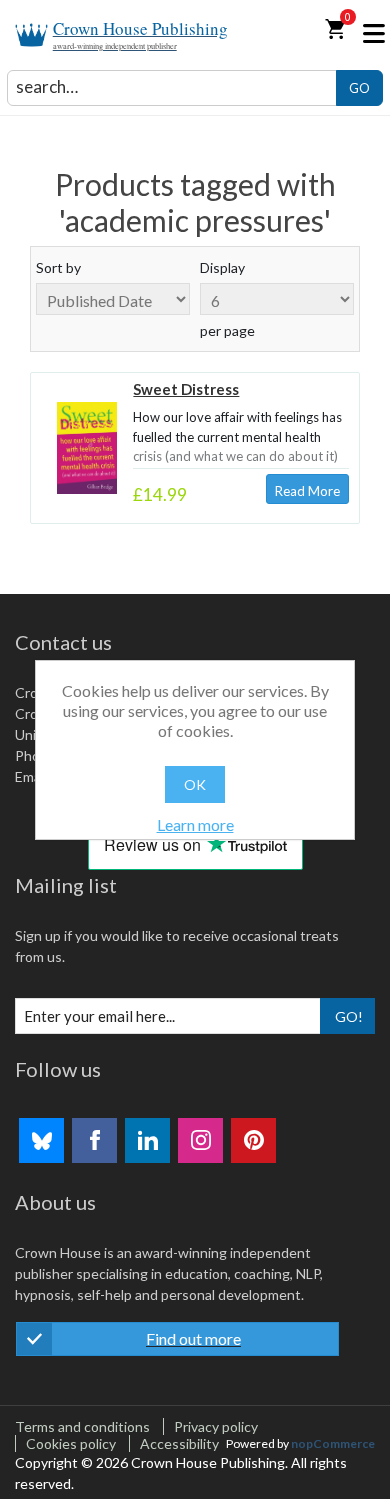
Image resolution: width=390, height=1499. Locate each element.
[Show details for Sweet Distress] (87, 448)
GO (359, 88)
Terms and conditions (82, 1426)
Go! (349, 1016)
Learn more (195, 824)
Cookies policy (71, 1443)
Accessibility (179, 1443)
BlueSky (41, 1140)
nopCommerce (333, 1443)
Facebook (94, 1140)
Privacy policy (216, 1426)
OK (195, 784)
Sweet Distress (186, 389)
